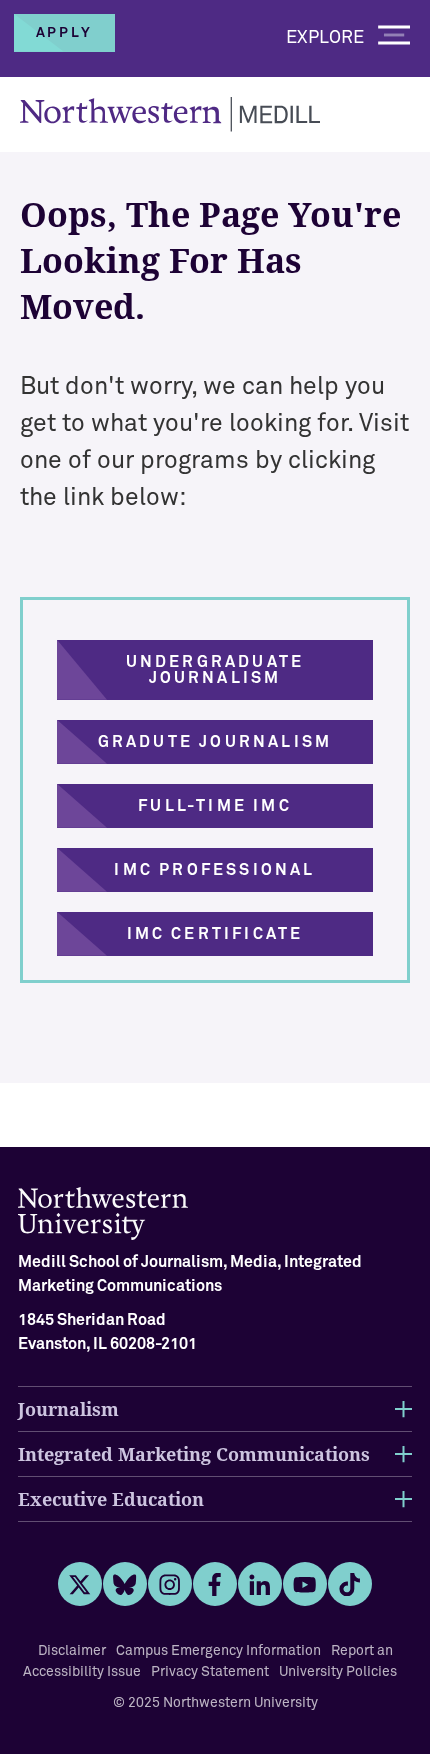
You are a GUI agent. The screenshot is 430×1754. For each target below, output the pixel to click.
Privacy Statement (210, 1672)
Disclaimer (72, 1651)
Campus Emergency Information (218, 1651)
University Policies (338, 1672)
